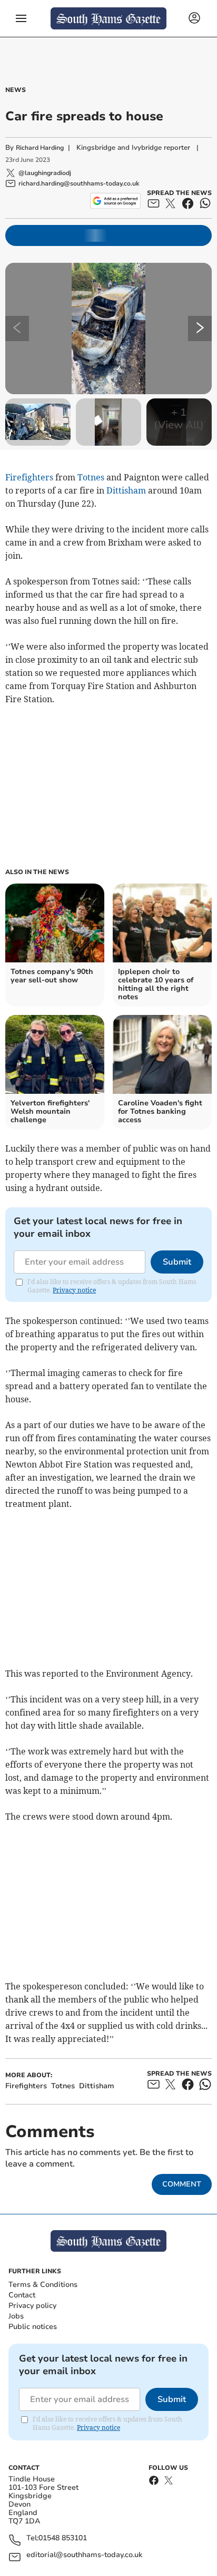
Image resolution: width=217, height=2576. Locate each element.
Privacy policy (32, 2306)
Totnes (91, 477)
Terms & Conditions (43, 2285)
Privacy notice (74, 1290)
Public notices (33, 2327)
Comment (182, 2184)
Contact (22, 2295)
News (16, 90)
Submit (177, 1262)
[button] (21, 18)
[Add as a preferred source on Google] (115, 201)
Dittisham (126, 490)
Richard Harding (40, 148)
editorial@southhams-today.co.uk (84, 2555)
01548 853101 (63, 2538)
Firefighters (29, 477)
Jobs (16, 2316)
